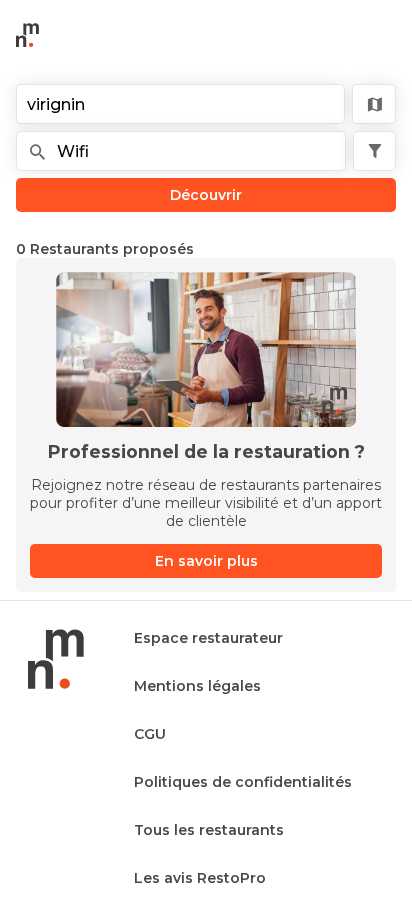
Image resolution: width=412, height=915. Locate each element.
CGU (150, 734)
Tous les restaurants (209, 830)
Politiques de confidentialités (243, 782)
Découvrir (206, 195)
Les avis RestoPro (200, 878)
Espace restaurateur (208, 638)
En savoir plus (206, 561)
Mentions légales (197, 686)
